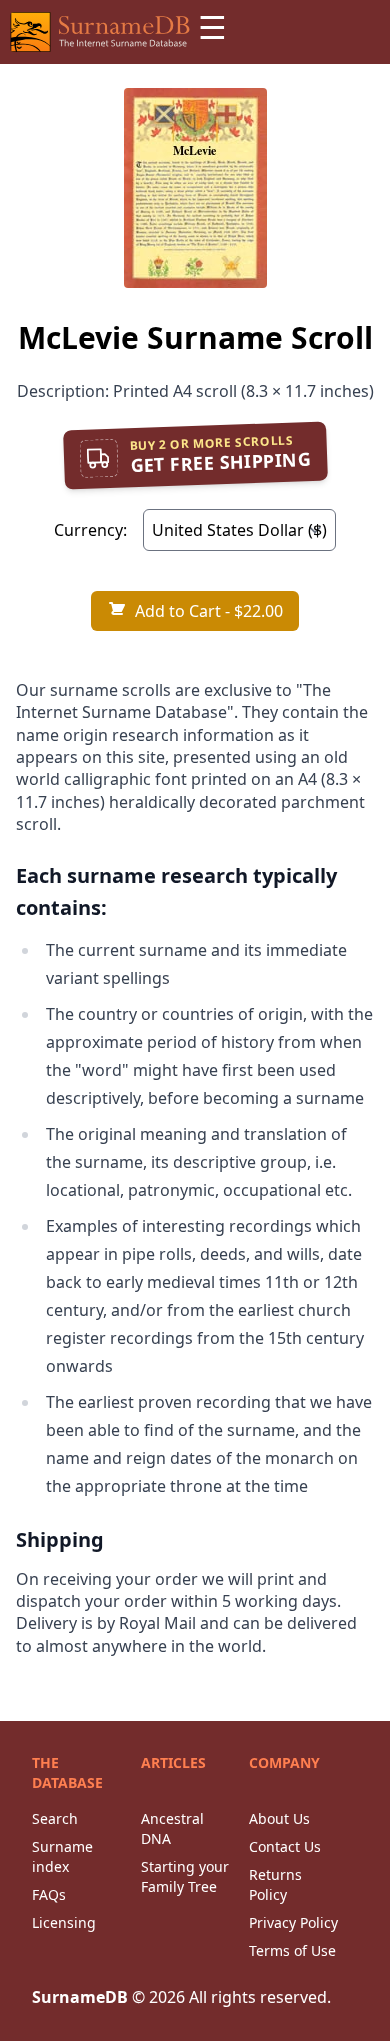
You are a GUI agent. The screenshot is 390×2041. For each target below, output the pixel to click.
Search (55, 1818)
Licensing (64, 1922)
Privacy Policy (293, 1922)
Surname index (62, 1856)
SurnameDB (80, 1997)
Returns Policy (275, 1884)
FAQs (49, 1894)
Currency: (90, 530)
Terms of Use (292, 1950)
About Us (279, 1818)
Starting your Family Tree (185, 1876)
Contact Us (285, 1846)
